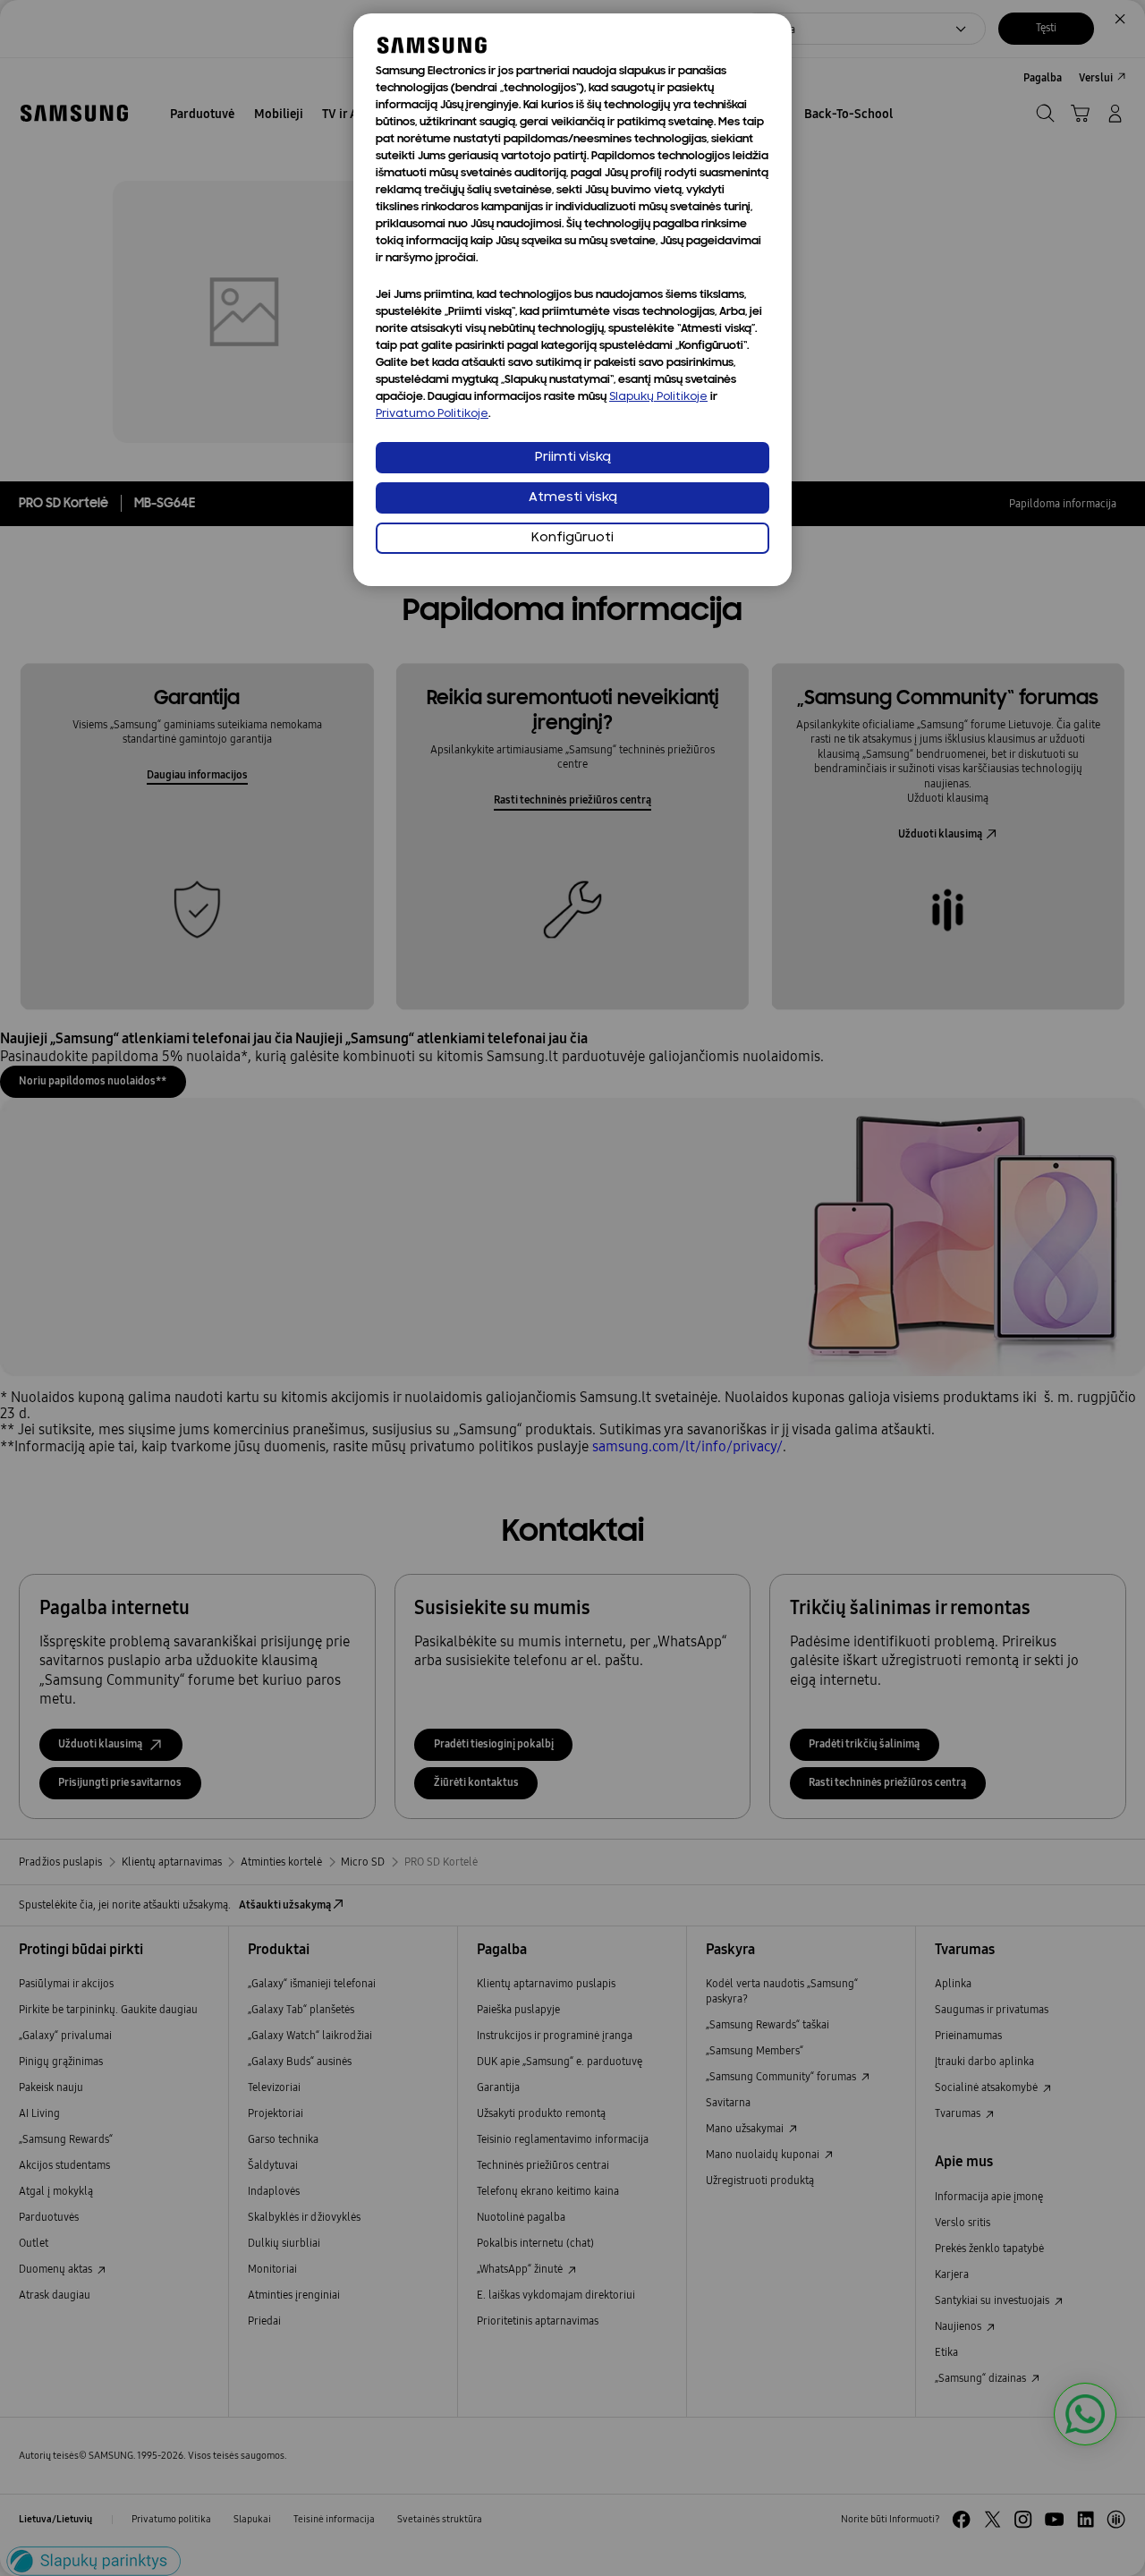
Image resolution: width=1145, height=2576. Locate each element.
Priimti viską (573, 458)
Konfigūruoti (572, 538)
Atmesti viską (573, 498)
